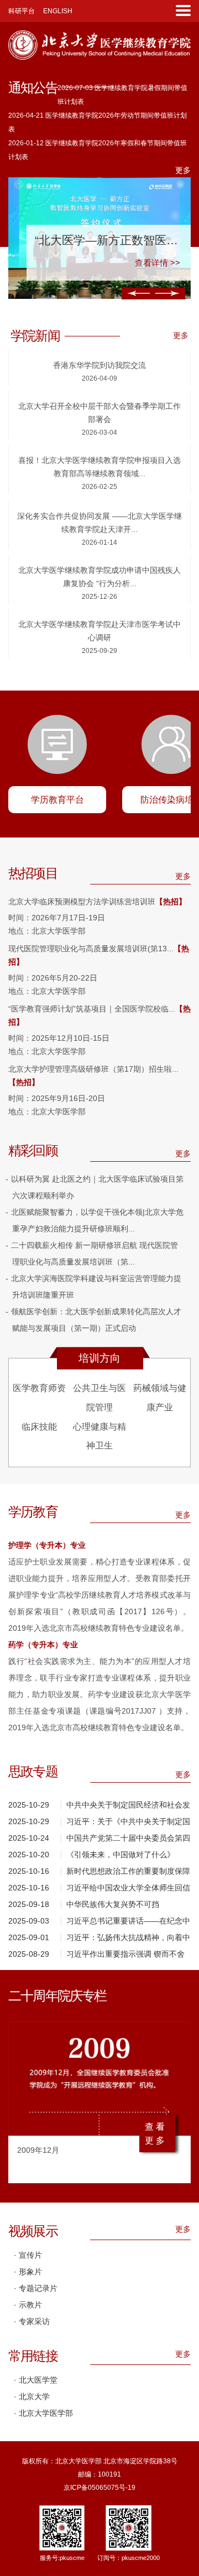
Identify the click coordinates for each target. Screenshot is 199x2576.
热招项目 (33, 873)
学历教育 (33, 1512)
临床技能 (39, 1427)
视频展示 (33, 2231)
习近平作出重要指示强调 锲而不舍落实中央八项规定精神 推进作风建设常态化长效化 (125, 1956)
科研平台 (22, 11)
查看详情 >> (158, 263)
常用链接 (33, 2356)
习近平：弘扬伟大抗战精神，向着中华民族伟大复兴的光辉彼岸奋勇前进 (128, 1939)
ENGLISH (58, 11)
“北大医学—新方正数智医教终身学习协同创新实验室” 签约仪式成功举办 (109, 240)
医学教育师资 (39, 1388)
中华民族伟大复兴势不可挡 (113, 1904)
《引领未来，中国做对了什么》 (121, 1855)
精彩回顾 (33, 1151)
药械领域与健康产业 (160, 1398)
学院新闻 (35, 336)
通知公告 (33, 88)
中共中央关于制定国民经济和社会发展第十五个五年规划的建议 (128, 1807)
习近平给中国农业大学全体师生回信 (128, 1888)
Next (167, 294)
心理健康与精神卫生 (99, 1436)
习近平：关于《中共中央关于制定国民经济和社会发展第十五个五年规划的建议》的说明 (128, 1823)
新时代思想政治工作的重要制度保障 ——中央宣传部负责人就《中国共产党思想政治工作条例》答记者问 (128, 1873)
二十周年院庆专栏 (57, 1996)
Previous (139, 294)
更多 (183, 170)
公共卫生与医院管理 (99, 1398)
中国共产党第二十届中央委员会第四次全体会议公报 (128, 1840)
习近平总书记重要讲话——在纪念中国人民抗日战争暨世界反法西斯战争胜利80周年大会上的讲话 (128, 1923)
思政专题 (33, 1772)
